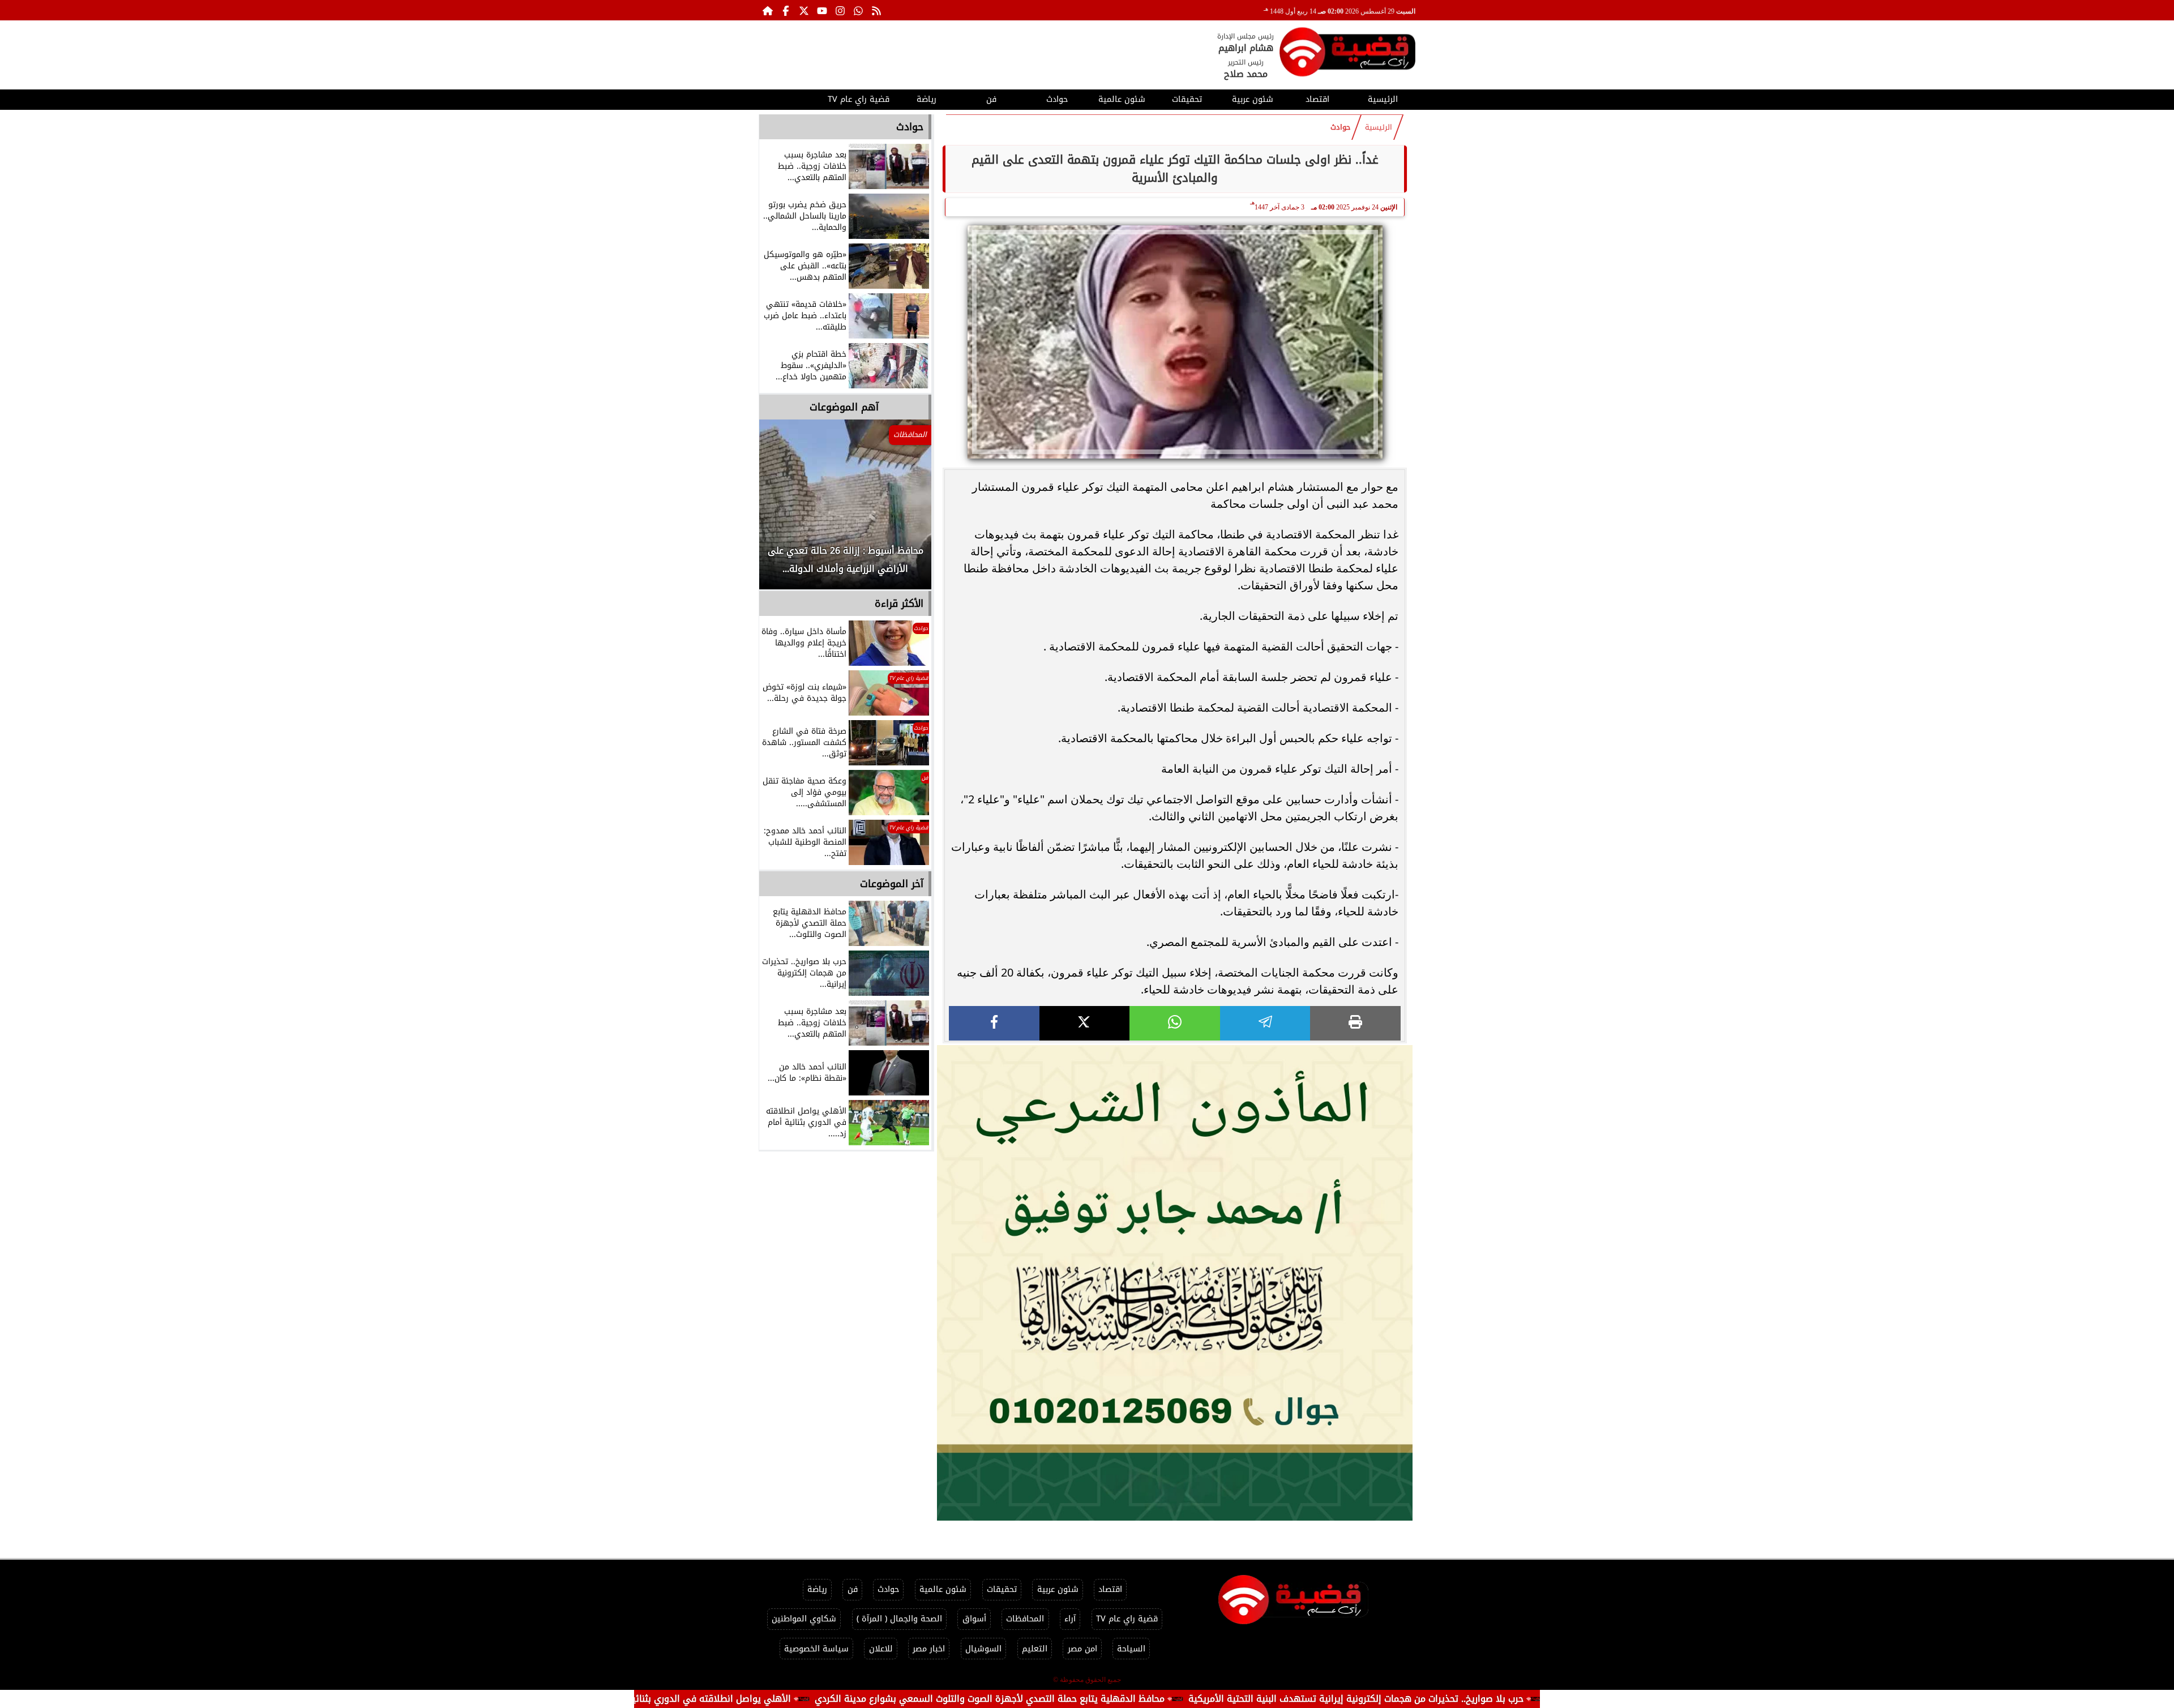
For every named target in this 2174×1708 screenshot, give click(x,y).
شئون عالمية (1122, 99)
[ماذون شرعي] (1175, 1283)
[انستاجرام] (840, 10)
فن (991, 99)
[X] (1085, 1023)
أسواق (974, 1619)
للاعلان (881, 1649)
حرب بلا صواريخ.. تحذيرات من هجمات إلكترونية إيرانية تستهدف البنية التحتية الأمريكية (1477, 1699)
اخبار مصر (929, 1649)
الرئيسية (1383, 99)
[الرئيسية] (768, 10)
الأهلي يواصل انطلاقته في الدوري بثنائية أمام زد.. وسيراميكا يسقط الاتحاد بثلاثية (749, 1699)
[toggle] (791, 98)
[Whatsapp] (858, 10)
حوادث (1057, 99)
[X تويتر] (804, 10)
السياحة (1131, 1649)
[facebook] (994, 1023)
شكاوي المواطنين (804, 1619)
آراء (1070, 1619)
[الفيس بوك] (786, 10)
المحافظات (1025, 1619)
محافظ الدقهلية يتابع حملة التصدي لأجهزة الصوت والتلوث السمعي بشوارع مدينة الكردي (1110, 1699)
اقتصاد (1317, 99)
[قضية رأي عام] (1347, 54)
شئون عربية (1253, 99)
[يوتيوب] (822, 10)
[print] (1355, 1023)
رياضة (926, 99)
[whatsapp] (1175, 1023)
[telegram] (1265, 1023)
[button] (783, 510)
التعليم (1035, 1649)
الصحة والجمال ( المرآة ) (899, 1619)
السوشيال (983, 1649)
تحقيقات (1187, 99)
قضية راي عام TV (859, 99)
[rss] (876, 10)
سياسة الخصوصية (816, 1649)
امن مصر (1082, 1649)
